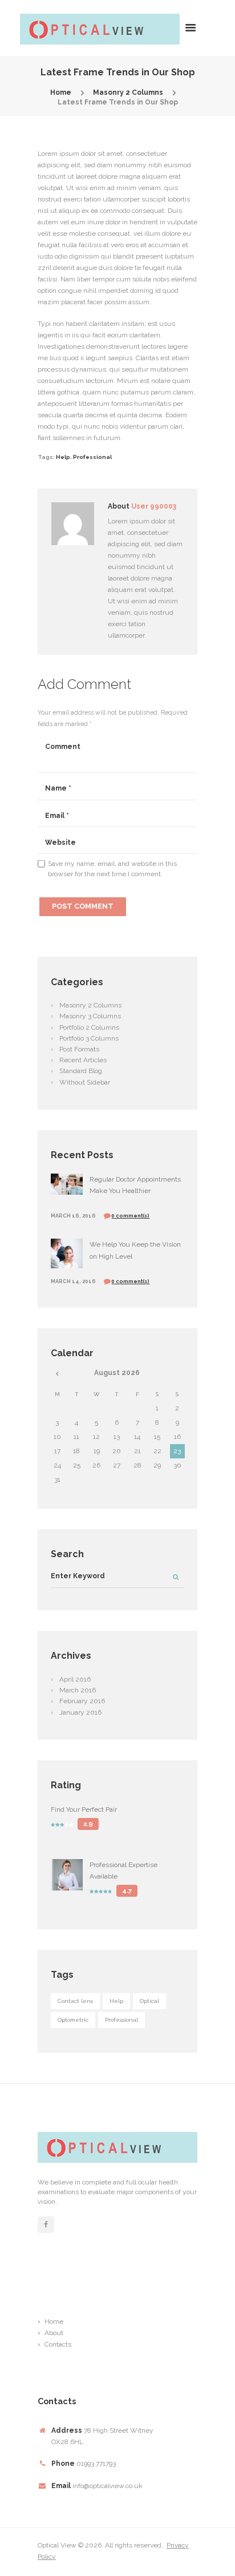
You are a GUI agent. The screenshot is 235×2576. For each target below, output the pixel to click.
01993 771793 (96, 2464)
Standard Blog (81, 1071)
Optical (149, 2001)
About (54, 2333)
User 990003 (154, 506)
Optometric (73, 2020)
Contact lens (75, 2001)
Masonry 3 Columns (90, 1016)
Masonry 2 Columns (128, 92)
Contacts (58, 2344)
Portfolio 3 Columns (89, 1038)
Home (61, 92)
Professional (92, 457)
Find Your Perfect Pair (84, 1809)
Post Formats (79, 1049)
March (78, 1690)
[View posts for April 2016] (57, 1373)
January (80, 1712)
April (75, 1679)
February (82, 1701)
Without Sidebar (85, 1082)
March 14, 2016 (73, 1281)
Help (63, 457)
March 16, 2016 (73, 1216)
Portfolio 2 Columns (89, 1027)
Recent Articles (83, 1060)
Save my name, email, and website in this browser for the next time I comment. (112, 869)
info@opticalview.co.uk (108, 2486)
